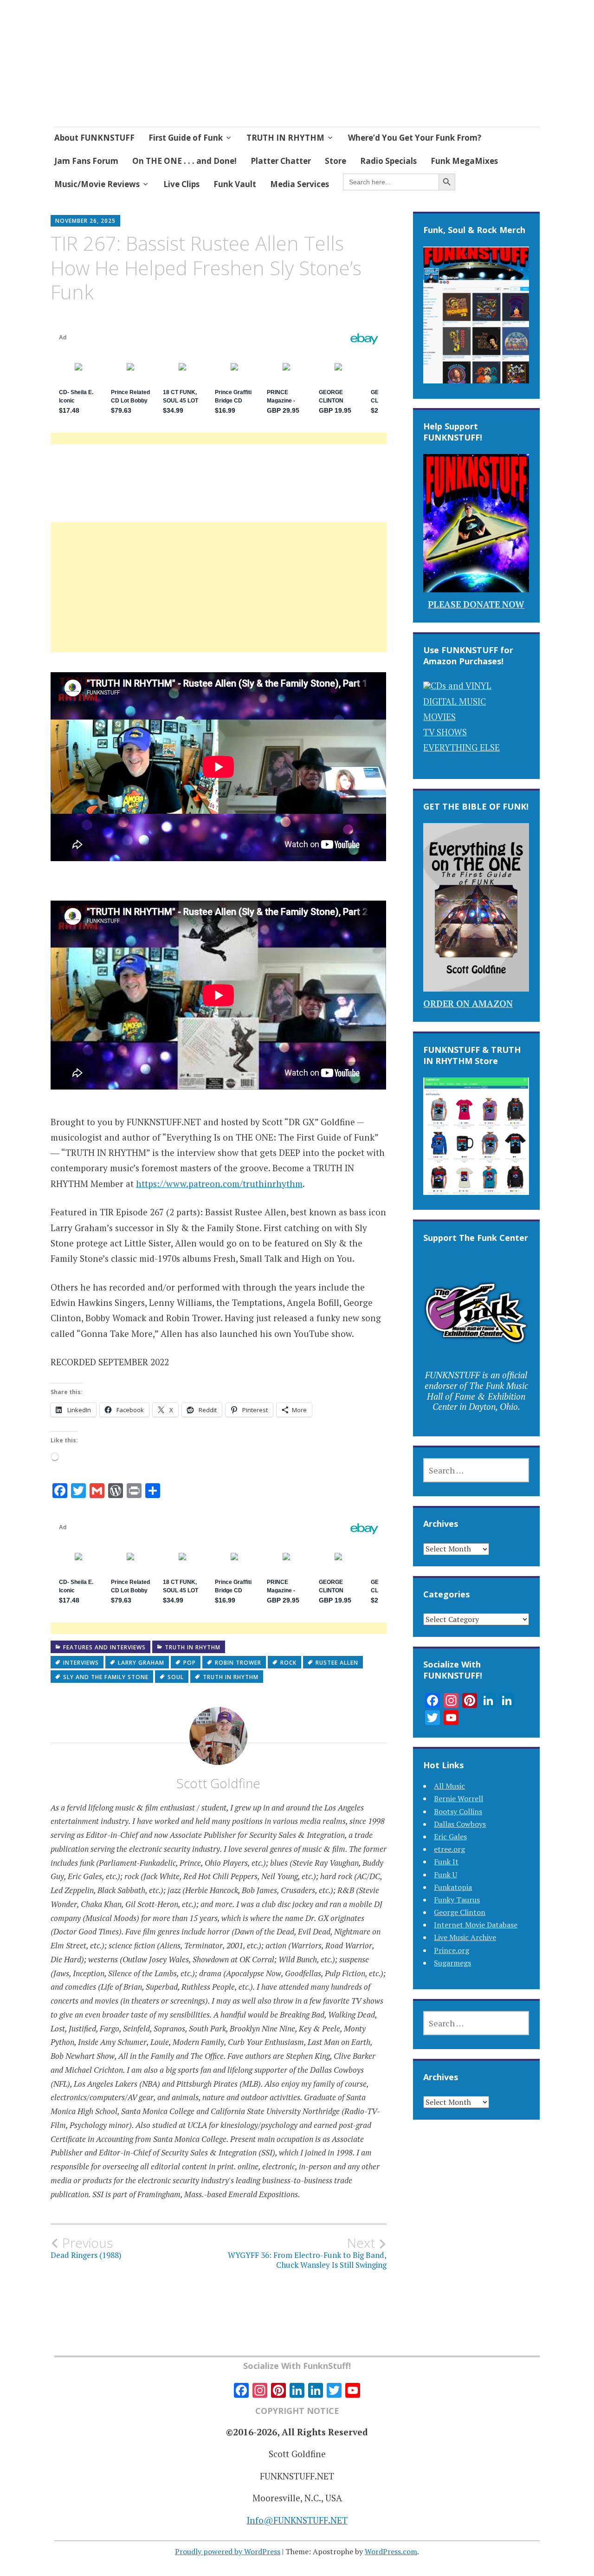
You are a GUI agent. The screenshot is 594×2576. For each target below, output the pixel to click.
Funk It (446, 1862)
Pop (190, 1663)
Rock (288, 1663)
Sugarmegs (452, 1963)
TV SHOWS (445, 732)
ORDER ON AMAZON (468, 1003)
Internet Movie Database (476, 1925)
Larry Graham (141, 1663)
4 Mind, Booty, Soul (152, 62)
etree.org (449, 1849)
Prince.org (452, 1950)
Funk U (445, 1875)
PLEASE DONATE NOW (476, 604)
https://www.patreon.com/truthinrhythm (219, 1184)
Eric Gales (450, 1836)
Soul (176, 1677)
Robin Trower (238, 1663)
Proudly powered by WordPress (228, 2551)
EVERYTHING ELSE (462, 747)
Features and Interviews (104, 1647)
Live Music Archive (465, 1937)
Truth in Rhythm (193, 1647)
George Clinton (460, 1912)
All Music (449, 1786)
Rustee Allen (337, 1663)
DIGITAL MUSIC (455, 701)
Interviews (81, 1663)
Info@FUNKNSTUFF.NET (297, 2520)
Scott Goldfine (218, 1783)
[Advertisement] (219, 598)
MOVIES (439, 717)
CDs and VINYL (461, 685)
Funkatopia (453, 1887)
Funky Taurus (457, 1900)
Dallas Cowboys (460, 1824)
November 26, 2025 (85, 221)
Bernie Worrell (458, 1798)
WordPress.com (391, 2551)
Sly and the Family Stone (106, 1677)
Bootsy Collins (458, 1811)
